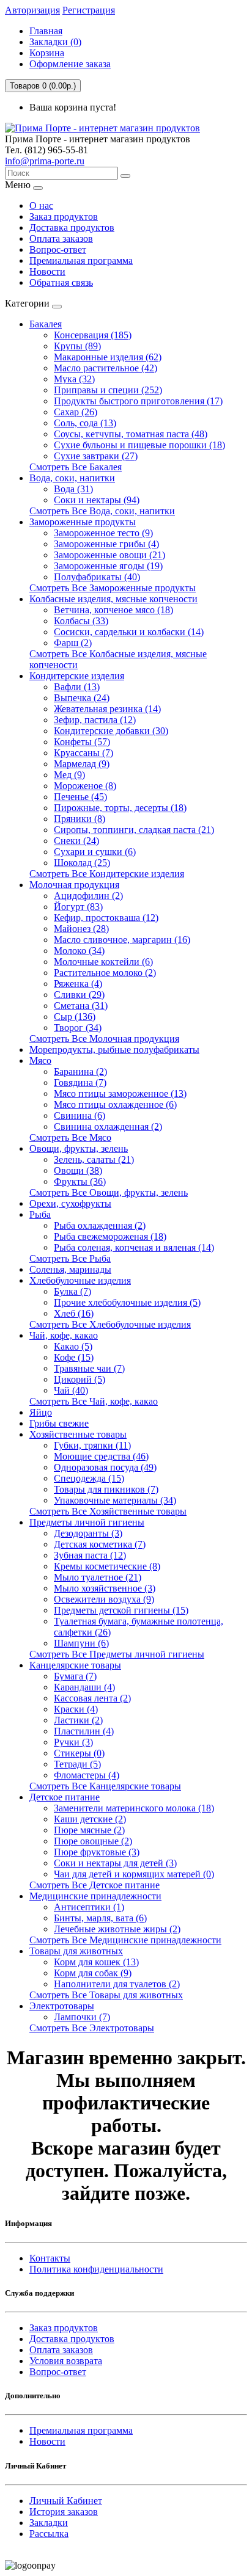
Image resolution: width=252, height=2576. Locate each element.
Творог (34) (78, 1028)
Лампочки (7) (82, 2017)
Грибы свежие (59, 1423)
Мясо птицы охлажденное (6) (115, 1104)
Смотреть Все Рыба (70, 1258)
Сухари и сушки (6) (95, 852)
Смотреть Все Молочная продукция (104, 1039)
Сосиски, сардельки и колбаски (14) (129, 632)
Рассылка (49, 2534)
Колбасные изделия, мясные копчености (113, 599)
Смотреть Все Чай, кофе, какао (94, 1401)
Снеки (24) (76, 841)
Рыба (40, 1214)
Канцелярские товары (75, 1665)
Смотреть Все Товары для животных (106, 1995)
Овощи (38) (78, 1170)
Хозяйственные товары (78, 1434)
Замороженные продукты (83, 522)
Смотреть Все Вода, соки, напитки (102, 511)
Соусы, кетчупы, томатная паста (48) (131, 434)
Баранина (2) (80, 1072)
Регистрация (89, 10)
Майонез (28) (81, 929)
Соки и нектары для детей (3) (115, 1863)
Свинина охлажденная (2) (108, 1126)
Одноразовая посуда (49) (105, 1467)
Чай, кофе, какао (64, 1335)
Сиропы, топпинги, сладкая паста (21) (134, 830)
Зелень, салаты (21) (94, 1159)
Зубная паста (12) (90, 1555)
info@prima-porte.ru (45, 161)
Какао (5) (73, 1346)
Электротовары (62, 2006)
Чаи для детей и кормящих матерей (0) (134, 1874)
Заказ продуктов (64, 216)
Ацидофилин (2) (88, 896)
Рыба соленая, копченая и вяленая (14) (134, 1247)
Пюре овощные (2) (93, 1841)
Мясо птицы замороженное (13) (120, 1093)
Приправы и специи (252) (108, 390)
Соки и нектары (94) (97, 500)
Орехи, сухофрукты (70, 1203)
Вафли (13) (77, 687)
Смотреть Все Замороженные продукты (113, 588)
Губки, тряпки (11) (92, 1445)
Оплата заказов (61, 238)
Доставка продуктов (72, 227)
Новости (47, 271)
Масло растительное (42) (106, 368)
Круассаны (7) (83, 753)
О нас (41, 206)
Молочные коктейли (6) (103, 962)
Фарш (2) (73, 643)
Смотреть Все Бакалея (76, 467)
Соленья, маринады (70, 1269)
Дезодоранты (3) (88, 1533)
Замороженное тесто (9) (103, 533)
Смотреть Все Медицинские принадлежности (125, 1940)
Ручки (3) (73, 1742)
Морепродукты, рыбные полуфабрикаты (114, 1050)
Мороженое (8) (85, 786)
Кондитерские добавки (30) (111, 731)
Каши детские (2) (90, 1819)
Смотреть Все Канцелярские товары (105, 1786)
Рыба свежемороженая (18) (110, 1236)
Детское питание (65, 1797)
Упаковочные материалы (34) (115, 1500)
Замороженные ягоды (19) (108, 566)
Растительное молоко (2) (105, 973)
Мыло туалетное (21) (98, 1577)
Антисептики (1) (89, 1907)
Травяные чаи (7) (89, 1368)
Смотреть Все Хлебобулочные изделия (110, 1324)
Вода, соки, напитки (72, 478)
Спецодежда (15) (89, 1478)
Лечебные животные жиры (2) (117, 1929)
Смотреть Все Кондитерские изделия (107, 874)
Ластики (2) (78, 1720)
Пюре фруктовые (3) (97, 1852)
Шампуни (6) (81, 1643)
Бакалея (46, 324)
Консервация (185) (93, 335)
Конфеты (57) (82, 742)
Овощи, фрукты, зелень (79, 1148)
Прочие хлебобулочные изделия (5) (127, 1302)
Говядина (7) (80, 1082)
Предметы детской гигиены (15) (121, 1610)
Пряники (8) (80, 819)
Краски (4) (76, 1709)
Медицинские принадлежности (95, 1896)
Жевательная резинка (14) (107, 709)
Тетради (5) (77, 1764)
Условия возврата (66, 2361)
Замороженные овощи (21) (109, 555)
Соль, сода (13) (85, 423)
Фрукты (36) (80, 1181)
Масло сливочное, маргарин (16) (122, 940)
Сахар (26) (76, 412)
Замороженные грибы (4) (106, 544)
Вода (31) (73, 489)
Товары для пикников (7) (106, 1489)
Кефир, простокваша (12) (106, 918)
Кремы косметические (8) (107, 1566)
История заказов (64, 2512)
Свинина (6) (80, 1115)
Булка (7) (72, 1291)
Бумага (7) (75, 1676)
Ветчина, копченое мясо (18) (113, 610)
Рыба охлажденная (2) (100, 1225)
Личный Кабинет (66, 2501)
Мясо (40, 1061)
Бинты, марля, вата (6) (100, 1918)
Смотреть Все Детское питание (94, 1885)
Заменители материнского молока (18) (134, 1808)
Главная (46, 31)
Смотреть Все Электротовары (92, 2028)
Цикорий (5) (80, 1379)
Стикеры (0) (79, 1753)
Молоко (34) (79, 951)
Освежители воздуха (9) (104, 1599)
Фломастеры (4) (87, 1775)
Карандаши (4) (84, 1687)
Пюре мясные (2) (89, 1830)
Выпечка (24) (82, 698)
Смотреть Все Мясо (70, 1137)
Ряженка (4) (78, 984)
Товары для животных (76, 1951)
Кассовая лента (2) (92, 1698)
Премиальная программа (81, 260)
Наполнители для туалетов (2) (117, 1984)
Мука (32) (74, 379)
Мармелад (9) (82, 764)
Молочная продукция (74, 885)
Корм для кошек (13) (96, 1962)
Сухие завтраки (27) (96, 456)
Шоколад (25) (82, 863)
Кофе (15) (74, 1357)
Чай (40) (71, 1390)
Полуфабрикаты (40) (97, 577)
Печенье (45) (80, 797)
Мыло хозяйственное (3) (105, 1588)
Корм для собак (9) (93, 1973)
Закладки (49, 2523)
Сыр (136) (75, 1017)
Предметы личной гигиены (87, 1522)
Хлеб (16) (74, 1313)
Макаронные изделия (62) (108, 357)
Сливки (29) (79, 995)
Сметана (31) (81, 1006)
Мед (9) (69, 775)
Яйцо (41, 1412)
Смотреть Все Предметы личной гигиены (117, 1654)
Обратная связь (61, 282)
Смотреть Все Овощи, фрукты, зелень (109, 1192)
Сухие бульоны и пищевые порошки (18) (139, 445)
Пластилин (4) (84, 1731)
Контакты (50, 2258)
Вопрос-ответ (58, 249)
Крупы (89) (77, 346)
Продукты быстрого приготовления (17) (138, 401)
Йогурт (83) (78, 907)
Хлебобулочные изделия (80, 1280)
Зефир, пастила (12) (95, 720)
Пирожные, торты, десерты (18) (120, 808)
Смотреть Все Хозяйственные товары (108, 1511)
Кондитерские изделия (77, 676)
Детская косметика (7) (100, 1544)
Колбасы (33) (81, 621)
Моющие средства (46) (101, 1456)
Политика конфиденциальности (96, 2269)
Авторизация (32, 10)
